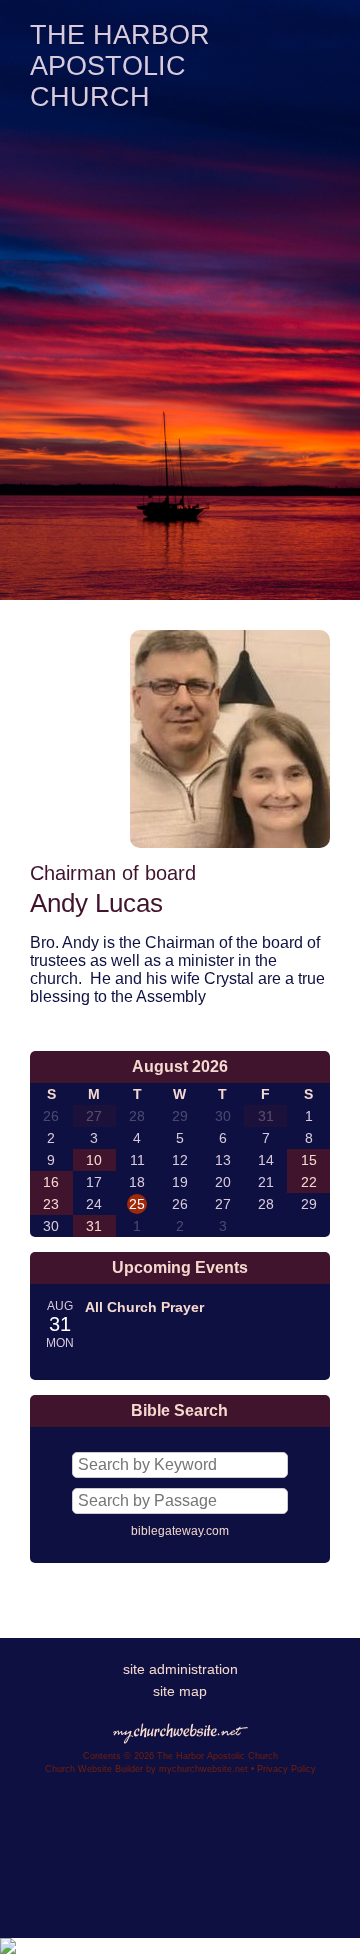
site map (180, 1691)
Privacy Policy (286, 1769)
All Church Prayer (144, 1307)
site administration (180, 1669)
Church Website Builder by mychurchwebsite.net (146, 1769)
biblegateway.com (180, 1531)
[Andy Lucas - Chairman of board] (230, 842)
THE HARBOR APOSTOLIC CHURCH (120, 66)
